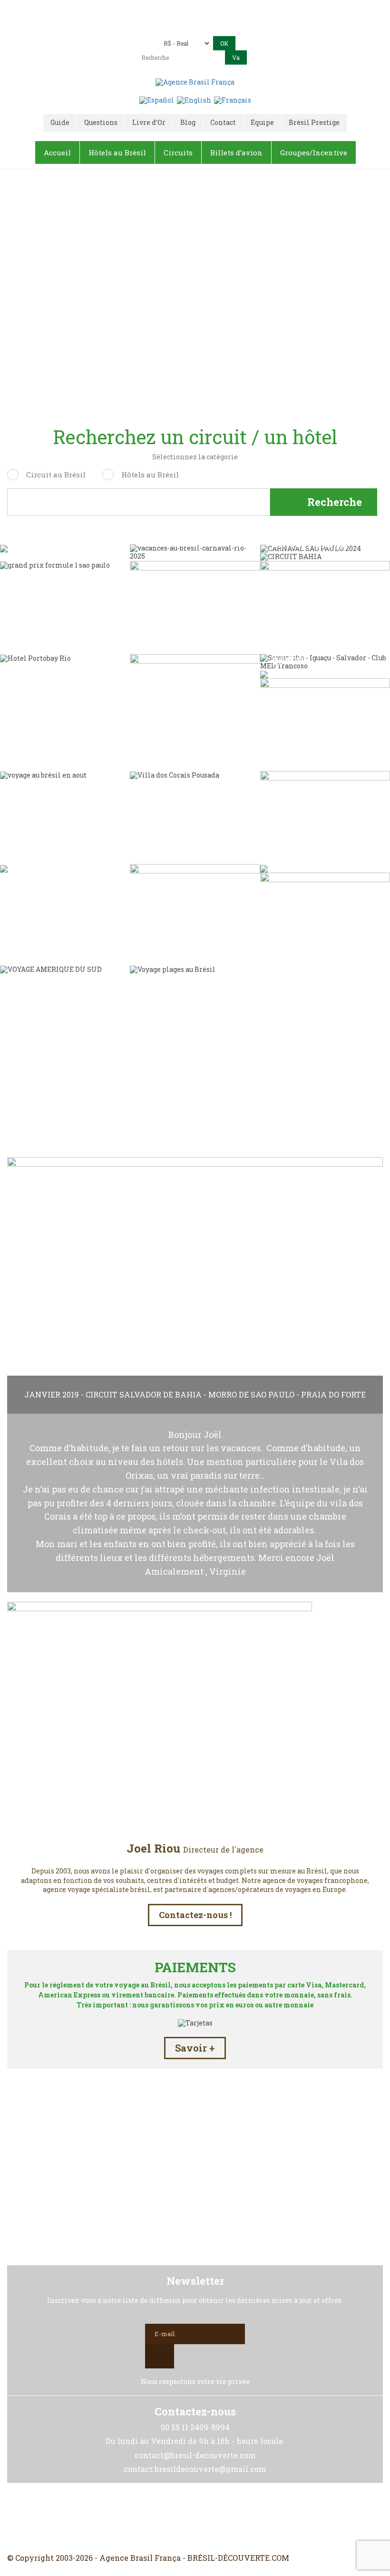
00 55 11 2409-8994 (221, 11)
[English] (194, 100)
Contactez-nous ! (195, 1915)
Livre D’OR (195, 1085)
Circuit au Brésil (56, 475)
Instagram (195, 2518)
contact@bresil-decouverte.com (142, 24)
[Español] (157, 100)
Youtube (218, 2518)
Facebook (172, 2518)
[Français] (233, 100)
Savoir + (195, 2048)
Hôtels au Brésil (150, 475)
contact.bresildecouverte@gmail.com (265, 24)
